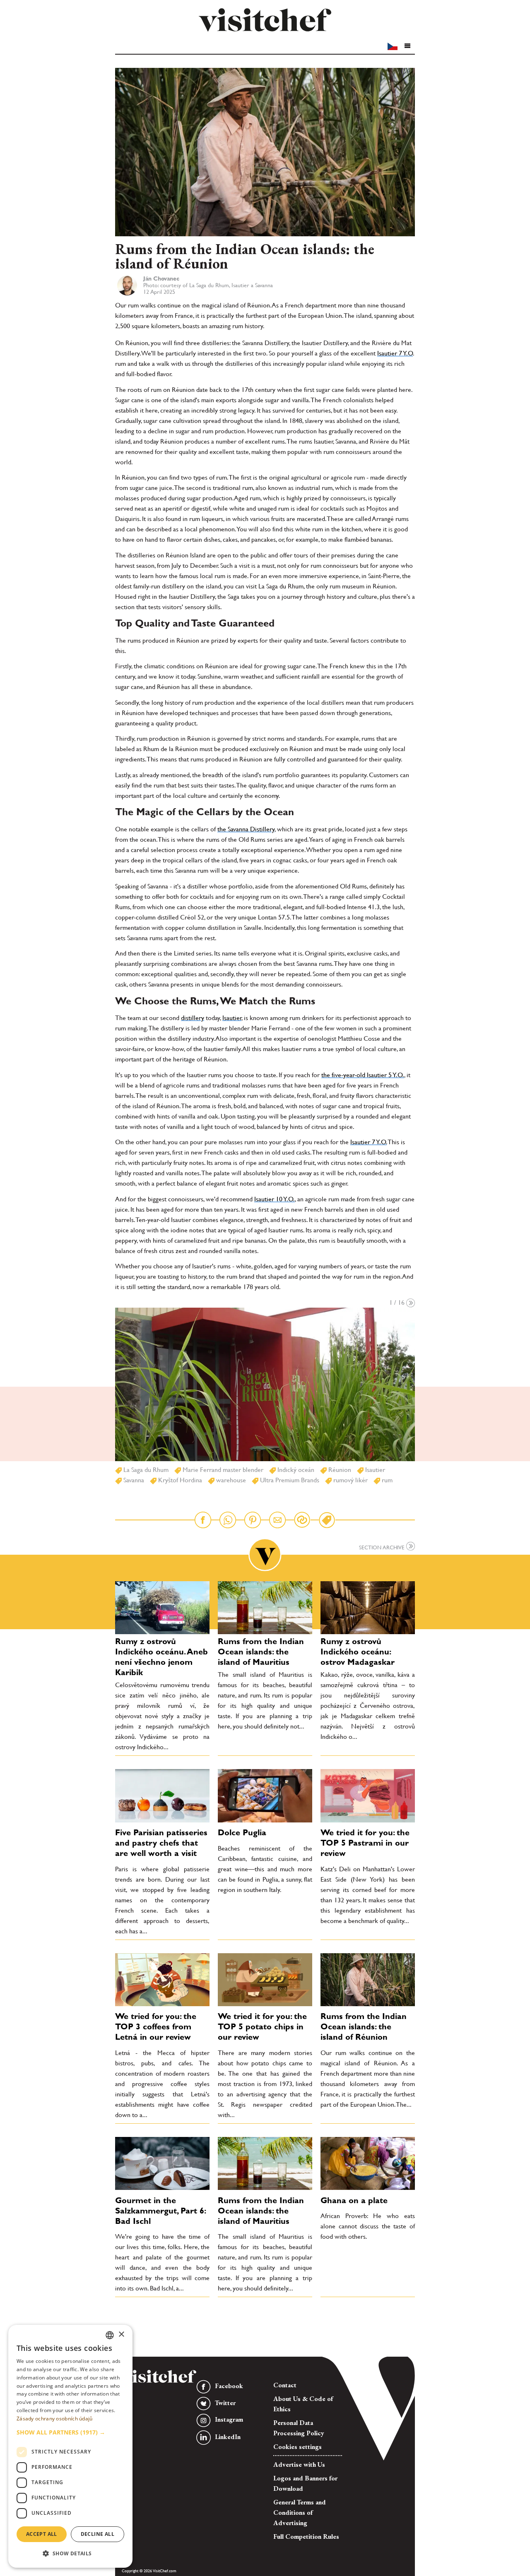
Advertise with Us (299, 2464)
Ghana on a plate (354, 2200)
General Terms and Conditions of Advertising (300, 2512)
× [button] (121, 2335)
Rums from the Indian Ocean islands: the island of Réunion (364, 2026)
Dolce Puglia (242, 1832)
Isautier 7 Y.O (395, 353)
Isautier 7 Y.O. (369, 1142)
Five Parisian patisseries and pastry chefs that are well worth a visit (161, 1843)
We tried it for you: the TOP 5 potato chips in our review (262, 2026)
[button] (407, 46)
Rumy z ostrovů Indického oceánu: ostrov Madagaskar (358, 1652)
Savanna (133, 1480)
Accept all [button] (42, 2534)
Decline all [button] (98, 2534)
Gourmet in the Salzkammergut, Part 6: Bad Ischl (160, 2211)
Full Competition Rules (306, 2536)
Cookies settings (298, 2447)
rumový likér (350, 1480)
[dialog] (70, 2446)
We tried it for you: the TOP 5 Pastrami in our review (365, 1843)
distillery (193, 1018)
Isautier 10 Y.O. (275, 1199)
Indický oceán (295, 1470)
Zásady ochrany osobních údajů (55, 2419)
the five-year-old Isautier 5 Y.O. (363, 1075)
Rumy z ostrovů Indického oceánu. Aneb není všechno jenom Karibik (161, 1657)
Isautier (232, 1018)
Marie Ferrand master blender (222, 1470)
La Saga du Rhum (145, 1470)
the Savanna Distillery (246, 829)
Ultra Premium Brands (289, 1480)
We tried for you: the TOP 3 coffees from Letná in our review (156, 2026)
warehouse (230, 1480)
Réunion (339, 1470)
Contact (285, 2385)
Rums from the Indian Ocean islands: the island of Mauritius (261, 1652)
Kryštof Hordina (179, 1480)
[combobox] (110, 2335)
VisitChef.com (265, 20)
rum (386, 1480)
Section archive (383, 1547)
